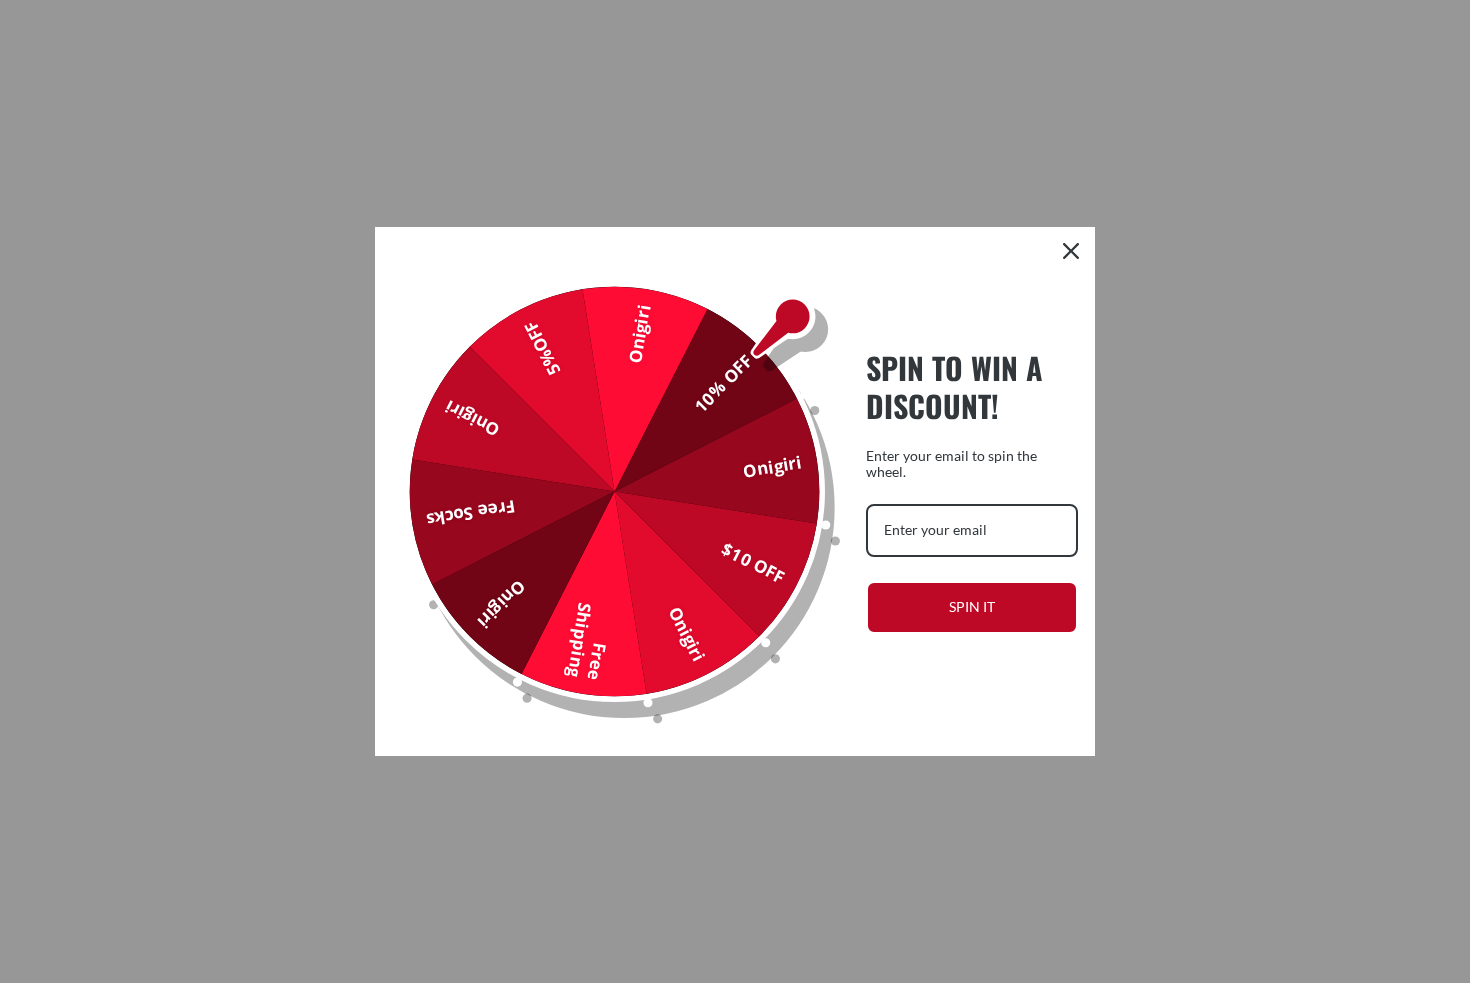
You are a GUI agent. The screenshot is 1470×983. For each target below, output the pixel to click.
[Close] (1071, 251)
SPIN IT (972, 606)
